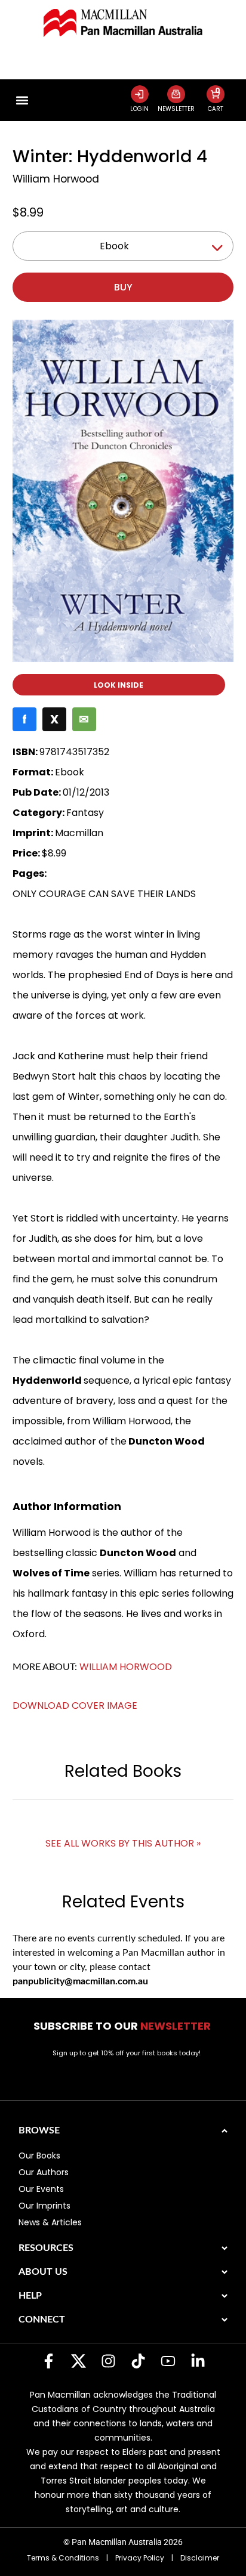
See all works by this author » (123, 1843)
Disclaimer (200, 2558)
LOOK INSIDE (119, 685)
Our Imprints (44, 2206)
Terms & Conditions (63, 2558)
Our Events (41, 2189)
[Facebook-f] (48, 2361)
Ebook (114, 246)
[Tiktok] (138, 2361)
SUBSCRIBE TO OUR (123, 2026)
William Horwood (56, 179)
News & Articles (50, 2222)
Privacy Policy (140, 2558)
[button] (22, 100)
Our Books (39, 2156)
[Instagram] (108, 2361)
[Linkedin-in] (198, 2361)
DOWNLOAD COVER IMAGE (75, 1706)
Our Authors (44, 2172)
